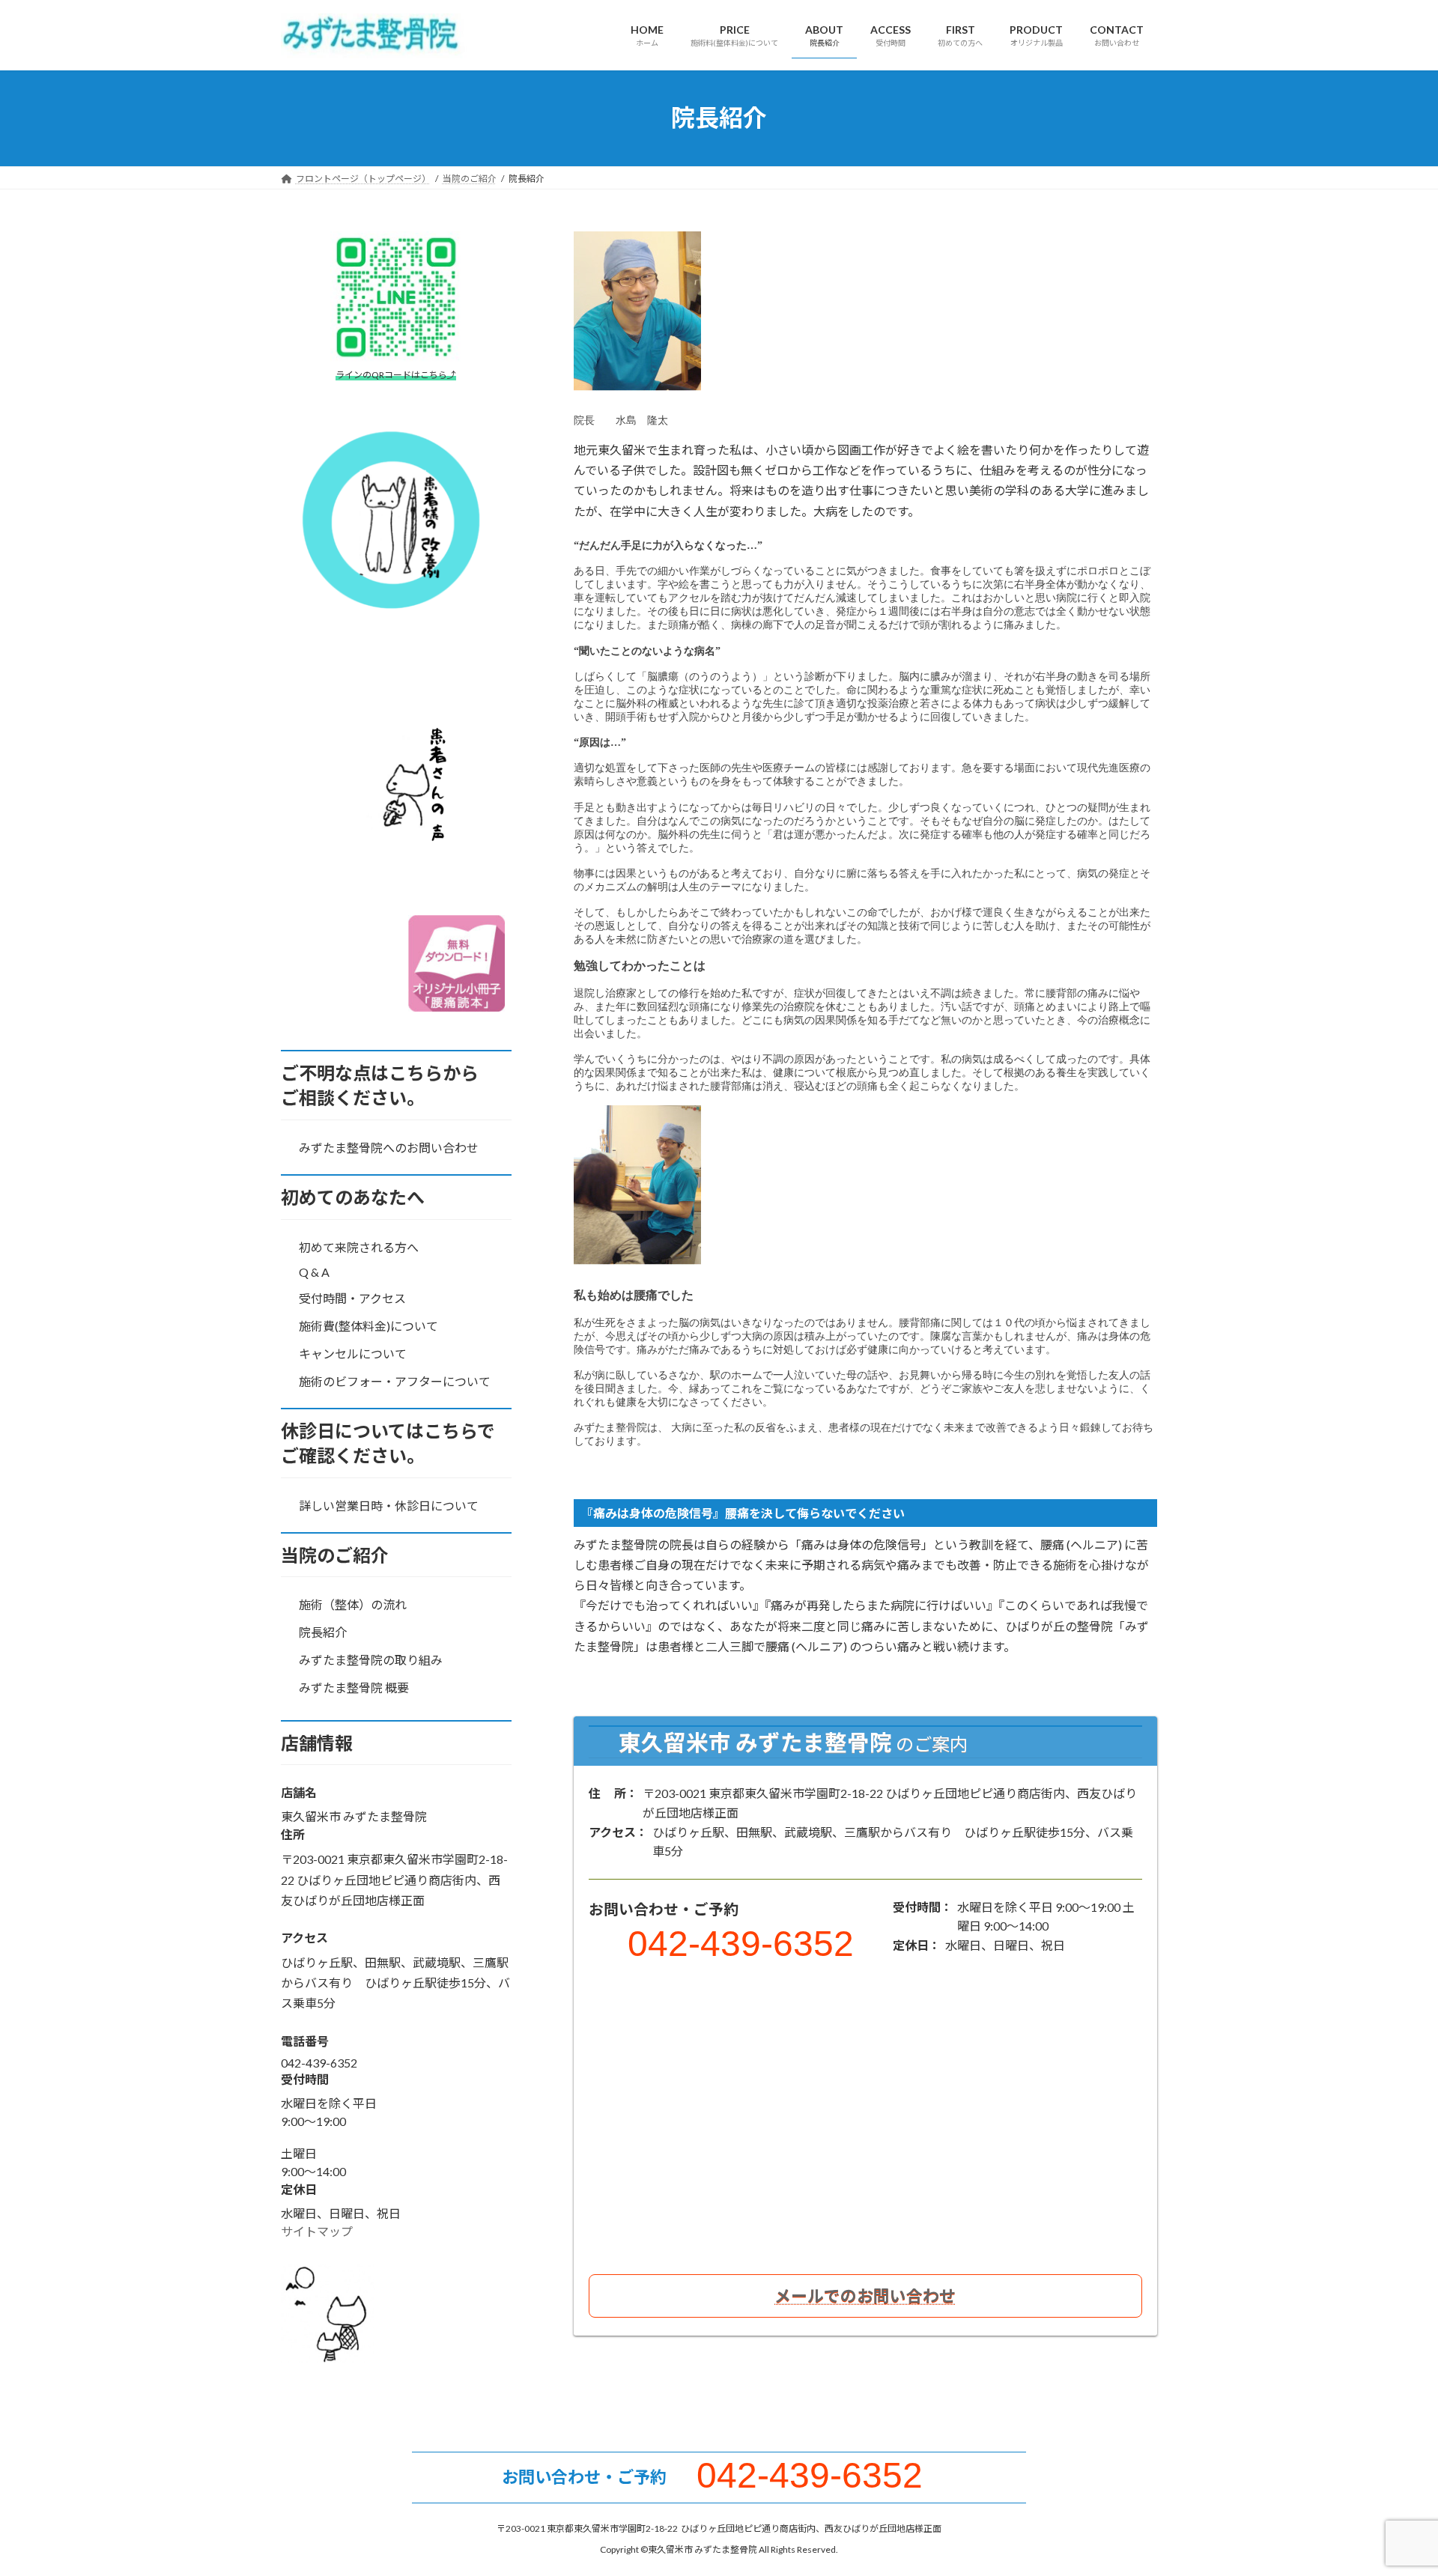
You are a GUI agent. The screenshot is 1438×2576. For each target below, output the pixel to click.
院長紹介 (323, 1632)
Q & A (314, 1272)
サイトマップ (317, 2230)
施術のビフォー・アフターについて (395, 1380)
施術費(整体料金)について (368, 1326)
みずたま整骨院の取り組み (371, 1660)
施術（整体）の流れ (353, 1604)
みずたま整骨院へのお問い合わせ (389, 1148)
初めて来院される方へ (359, 1246)
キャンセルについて (353, 1353)
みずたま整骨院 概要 (354, 1687)
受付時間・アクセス (352, 1298)
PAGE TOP (1392, 2485)
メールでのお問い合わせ (865, 2296)
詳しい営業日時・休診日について (389, 1505)
